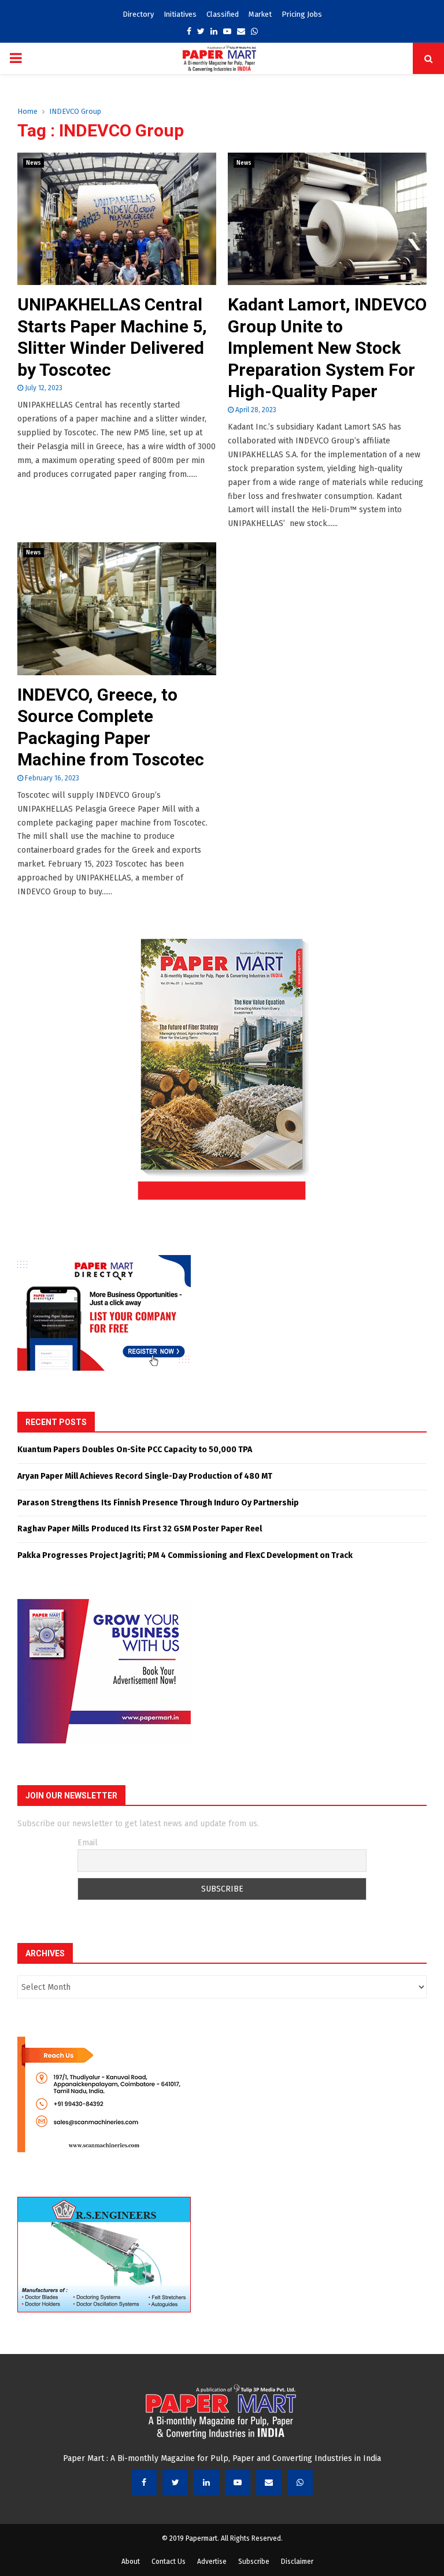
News (34, 163)
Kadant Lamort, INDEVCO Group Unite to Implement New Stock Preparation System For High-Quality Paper (327, 348)
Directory (138, 14)
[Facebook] (144, 2482)
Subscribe (254, 2562)
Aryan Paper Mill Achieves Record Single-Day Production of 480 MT (145, 1476)
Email (88, 1843)
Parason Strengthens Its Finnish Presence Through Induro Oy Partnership (158, 1503)
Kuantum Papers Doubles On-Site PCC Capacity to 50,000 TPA (135, 1450)
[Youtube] (238, 2482)
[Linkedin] (206, 2482)
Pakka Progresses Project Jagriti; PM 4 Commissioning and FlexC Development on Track (185, 1555)
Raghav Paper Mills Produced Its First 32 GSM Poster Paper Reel (140, 1529)
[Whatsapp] (300, 2482)
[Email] (269, 2482)
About (131, 2562)
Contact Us (169, 2562)
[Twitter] (175, 2482)
